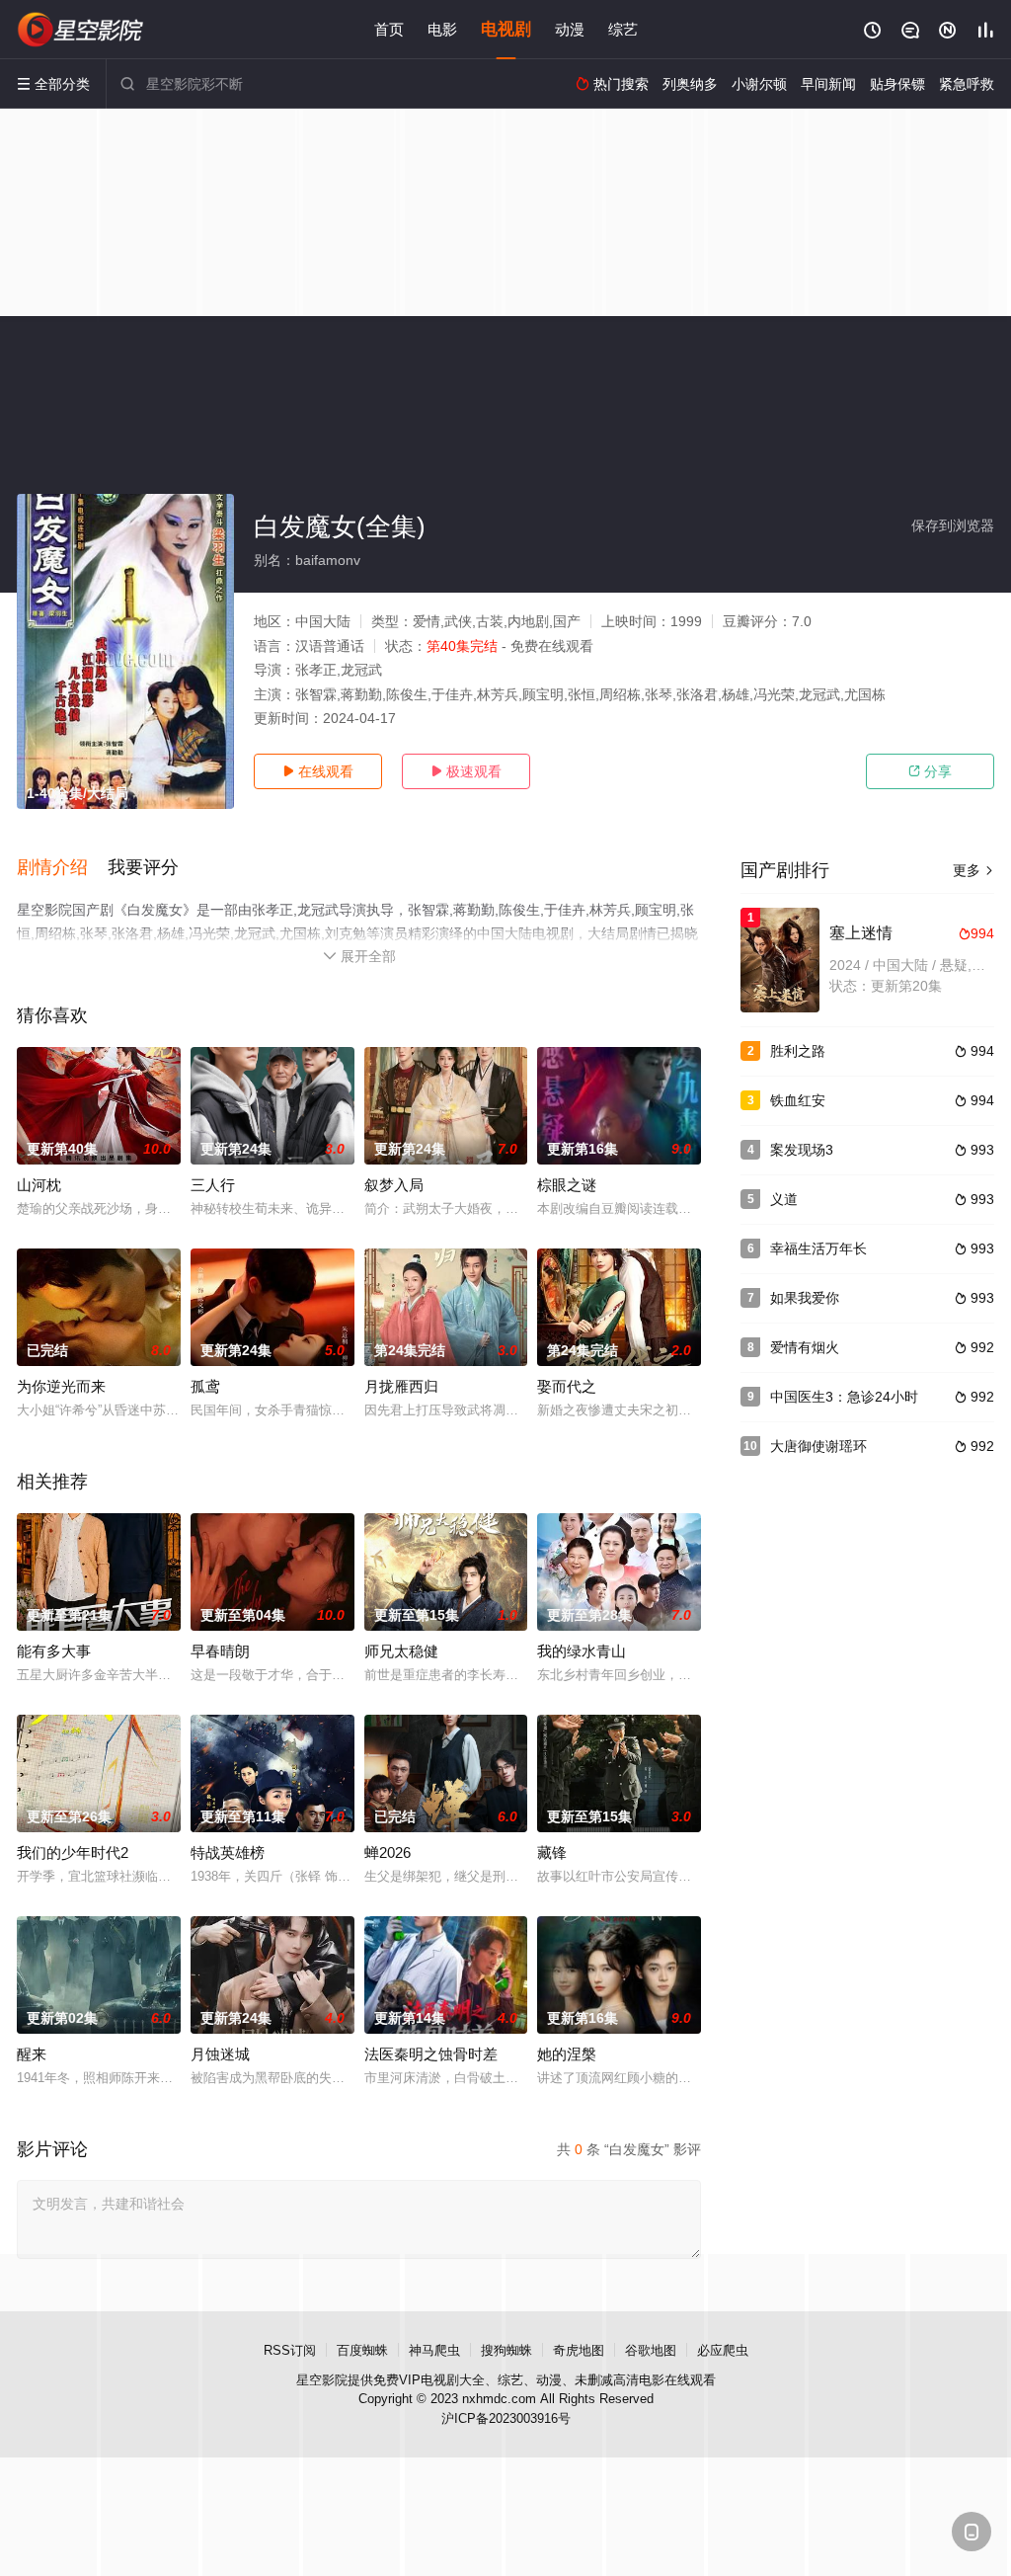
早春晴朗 (220, 1651)
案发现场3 (802, 1150)
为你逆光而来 (61, 1386)
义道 (784, 1199)
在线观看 (318, 771)
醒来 (32, 2054)
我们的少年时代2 (73, 1852)
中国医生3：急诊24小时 (844, 1397)
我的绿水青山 (582, 1651)
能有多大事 (54, 1651)
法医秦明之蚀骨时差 (431, 2054)
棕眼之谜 (567, 1185)
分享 (930, 771)
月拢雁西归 (401, 1386)
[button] (62, 868)
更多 (973, 870)
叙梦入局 (394, 1185)
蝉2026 (388, 1852)
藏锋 (552, 1852)
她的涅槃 (567, 2054)
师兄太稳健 (401, 1651)
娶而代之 (567, 1386)
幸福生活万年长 (818, 1248)
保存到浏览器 (953, 525)
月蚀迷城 (220, 2054)
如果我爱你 (805, 1298)
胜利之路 (798, 1051)
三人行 (213, 1185)
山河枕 (39, 1185)
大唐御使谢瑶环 (818, 1446)
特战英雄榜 (228, 1852)
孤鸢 (205, 1386)
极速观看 (466, 771)
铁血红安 (798, 1100)
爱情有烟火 (805, 1347)
